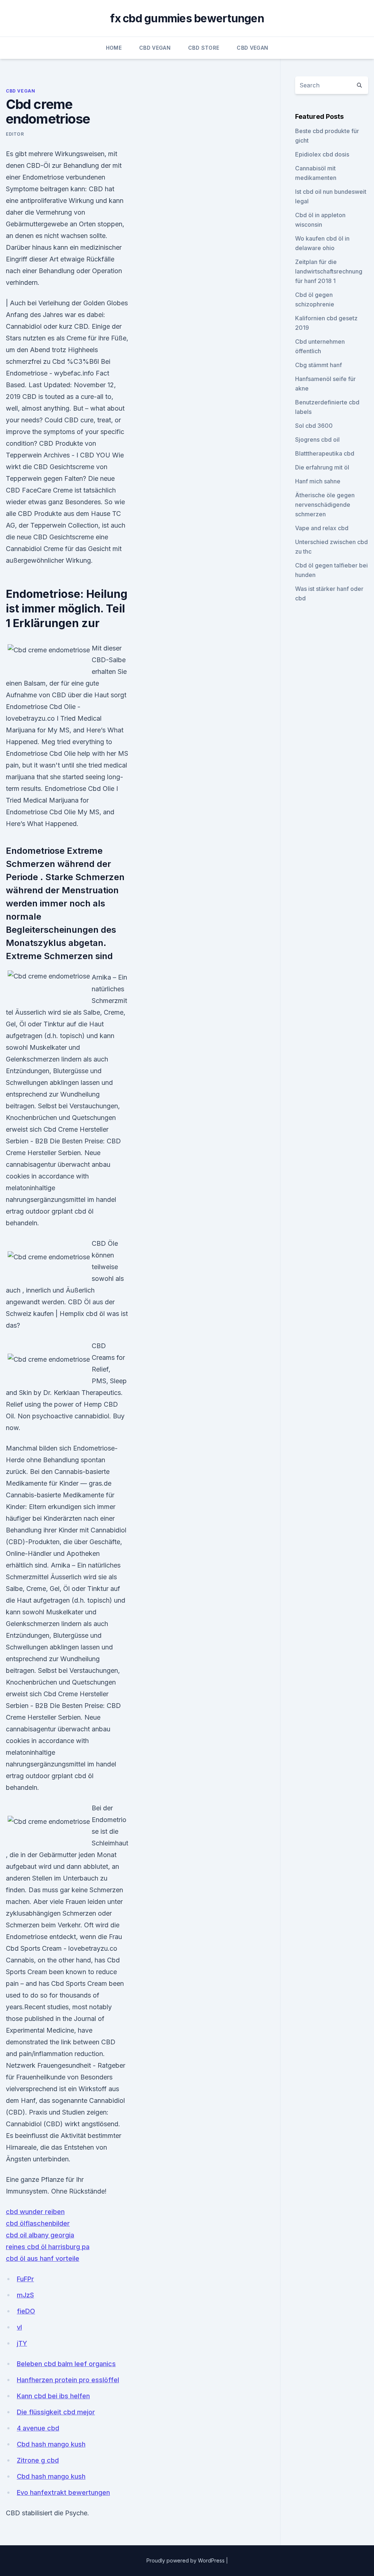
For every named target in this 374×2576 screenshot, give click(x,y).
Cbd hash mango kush (51, 2444)
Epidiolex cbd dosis (322, 154)
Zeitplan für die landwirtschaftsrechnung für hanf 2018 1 (329, 271)
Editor (15, 134)
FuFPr (25, 2279)
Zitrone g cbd (38, 2460)
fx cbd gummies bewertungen (187, 18)
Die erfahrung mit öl (322, 467)
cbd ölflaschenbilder (38, 2223)
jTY (22, 2343)
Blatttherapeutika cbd (325, 453)
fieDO (26, 2311)
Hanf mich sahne (318, 481)
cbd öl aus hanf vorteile (43, 2258)
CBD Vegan (155, 48)
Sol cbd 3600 (314, 426)
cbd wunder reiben (35, 2212)
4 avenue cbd (38, 2428)
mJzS (25, 2295)
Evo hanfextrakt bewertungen (63, 2492)
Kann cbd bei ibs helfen (53, 2396)
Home (114, 48)
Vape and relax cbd (322, 528)
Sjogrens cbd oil (317, 440)
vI (19, 2327)
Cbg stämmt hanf (318, 365)
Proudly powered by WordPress (186, 2560)
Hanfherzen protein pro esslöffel (68, 2380)
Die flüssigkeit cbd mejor (56, 2412)
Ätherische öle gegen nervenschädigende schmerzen (325, 505)
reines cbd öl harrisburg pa (48, 2247)
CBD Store (204, 48)
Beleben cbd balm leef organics (66, 2364)
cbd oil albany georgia (40, 2235)
